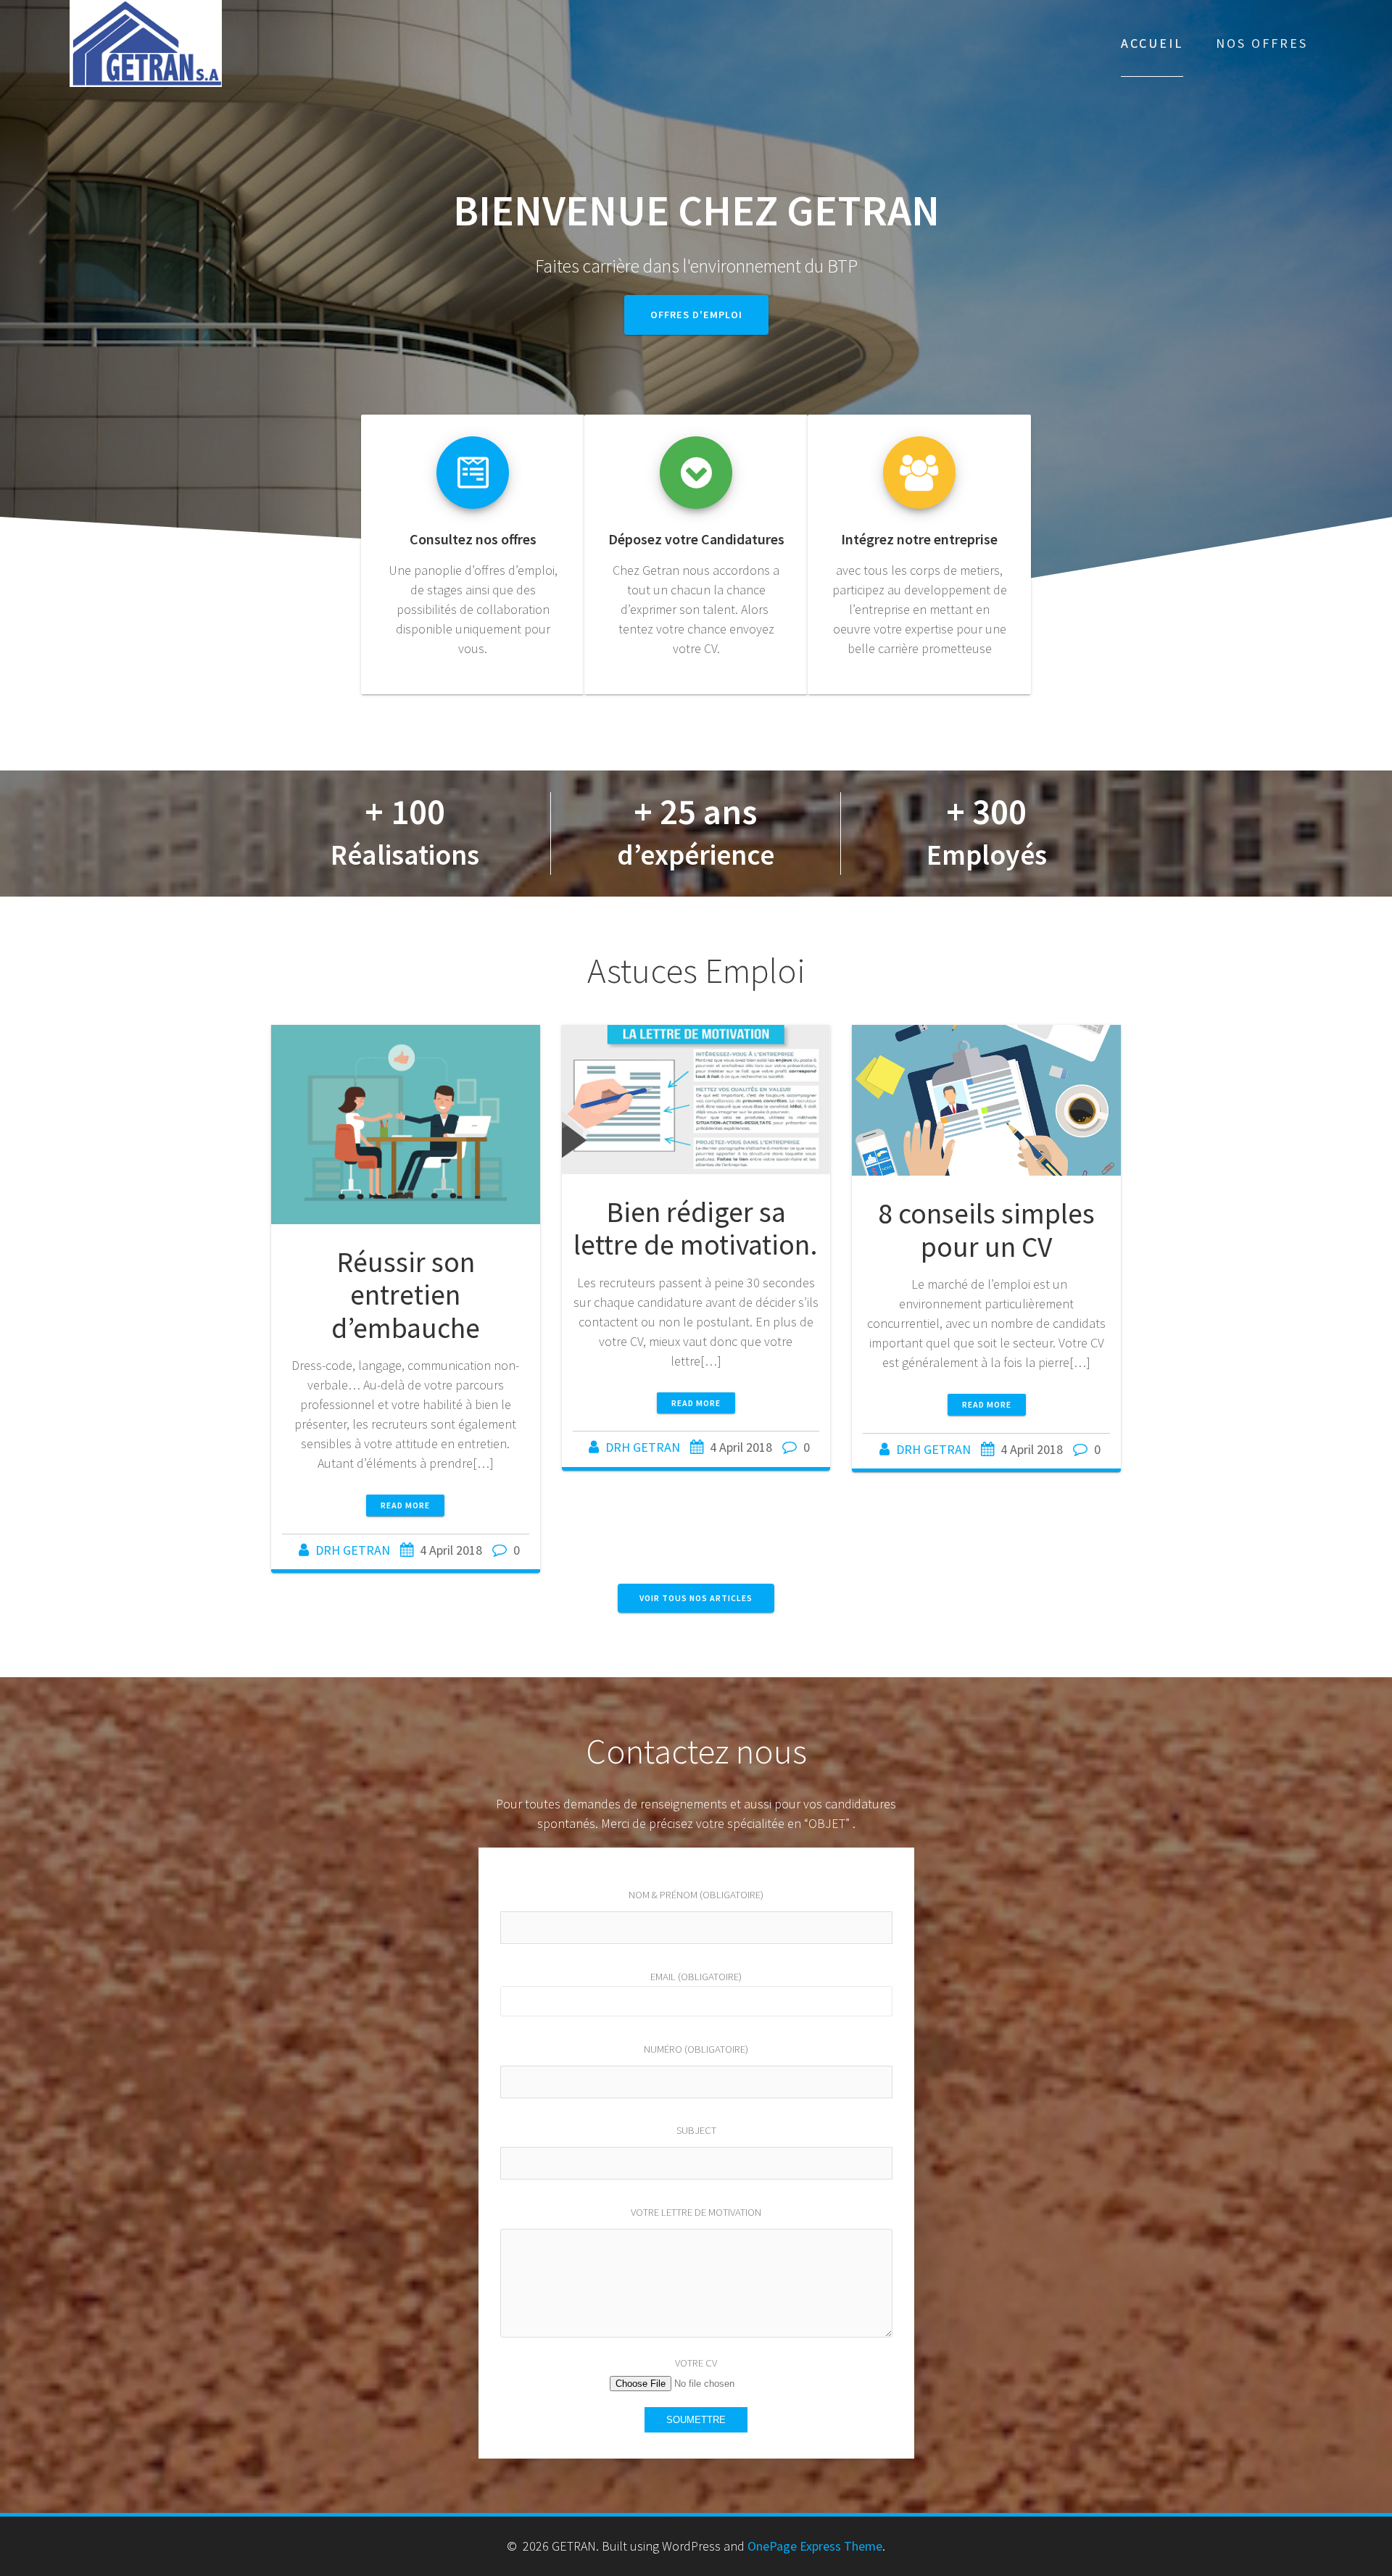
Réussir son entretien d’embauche (406, 1295)
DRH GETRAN (353, 1550)
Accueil (1152, 43)
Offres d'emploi (696, 315)
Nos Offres (1262, 43)
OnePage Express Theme (815, 2546)
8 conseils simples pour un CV (986, 1230)
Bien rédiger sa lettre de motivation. (696, 1229)
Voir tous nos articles (696, 1598)
